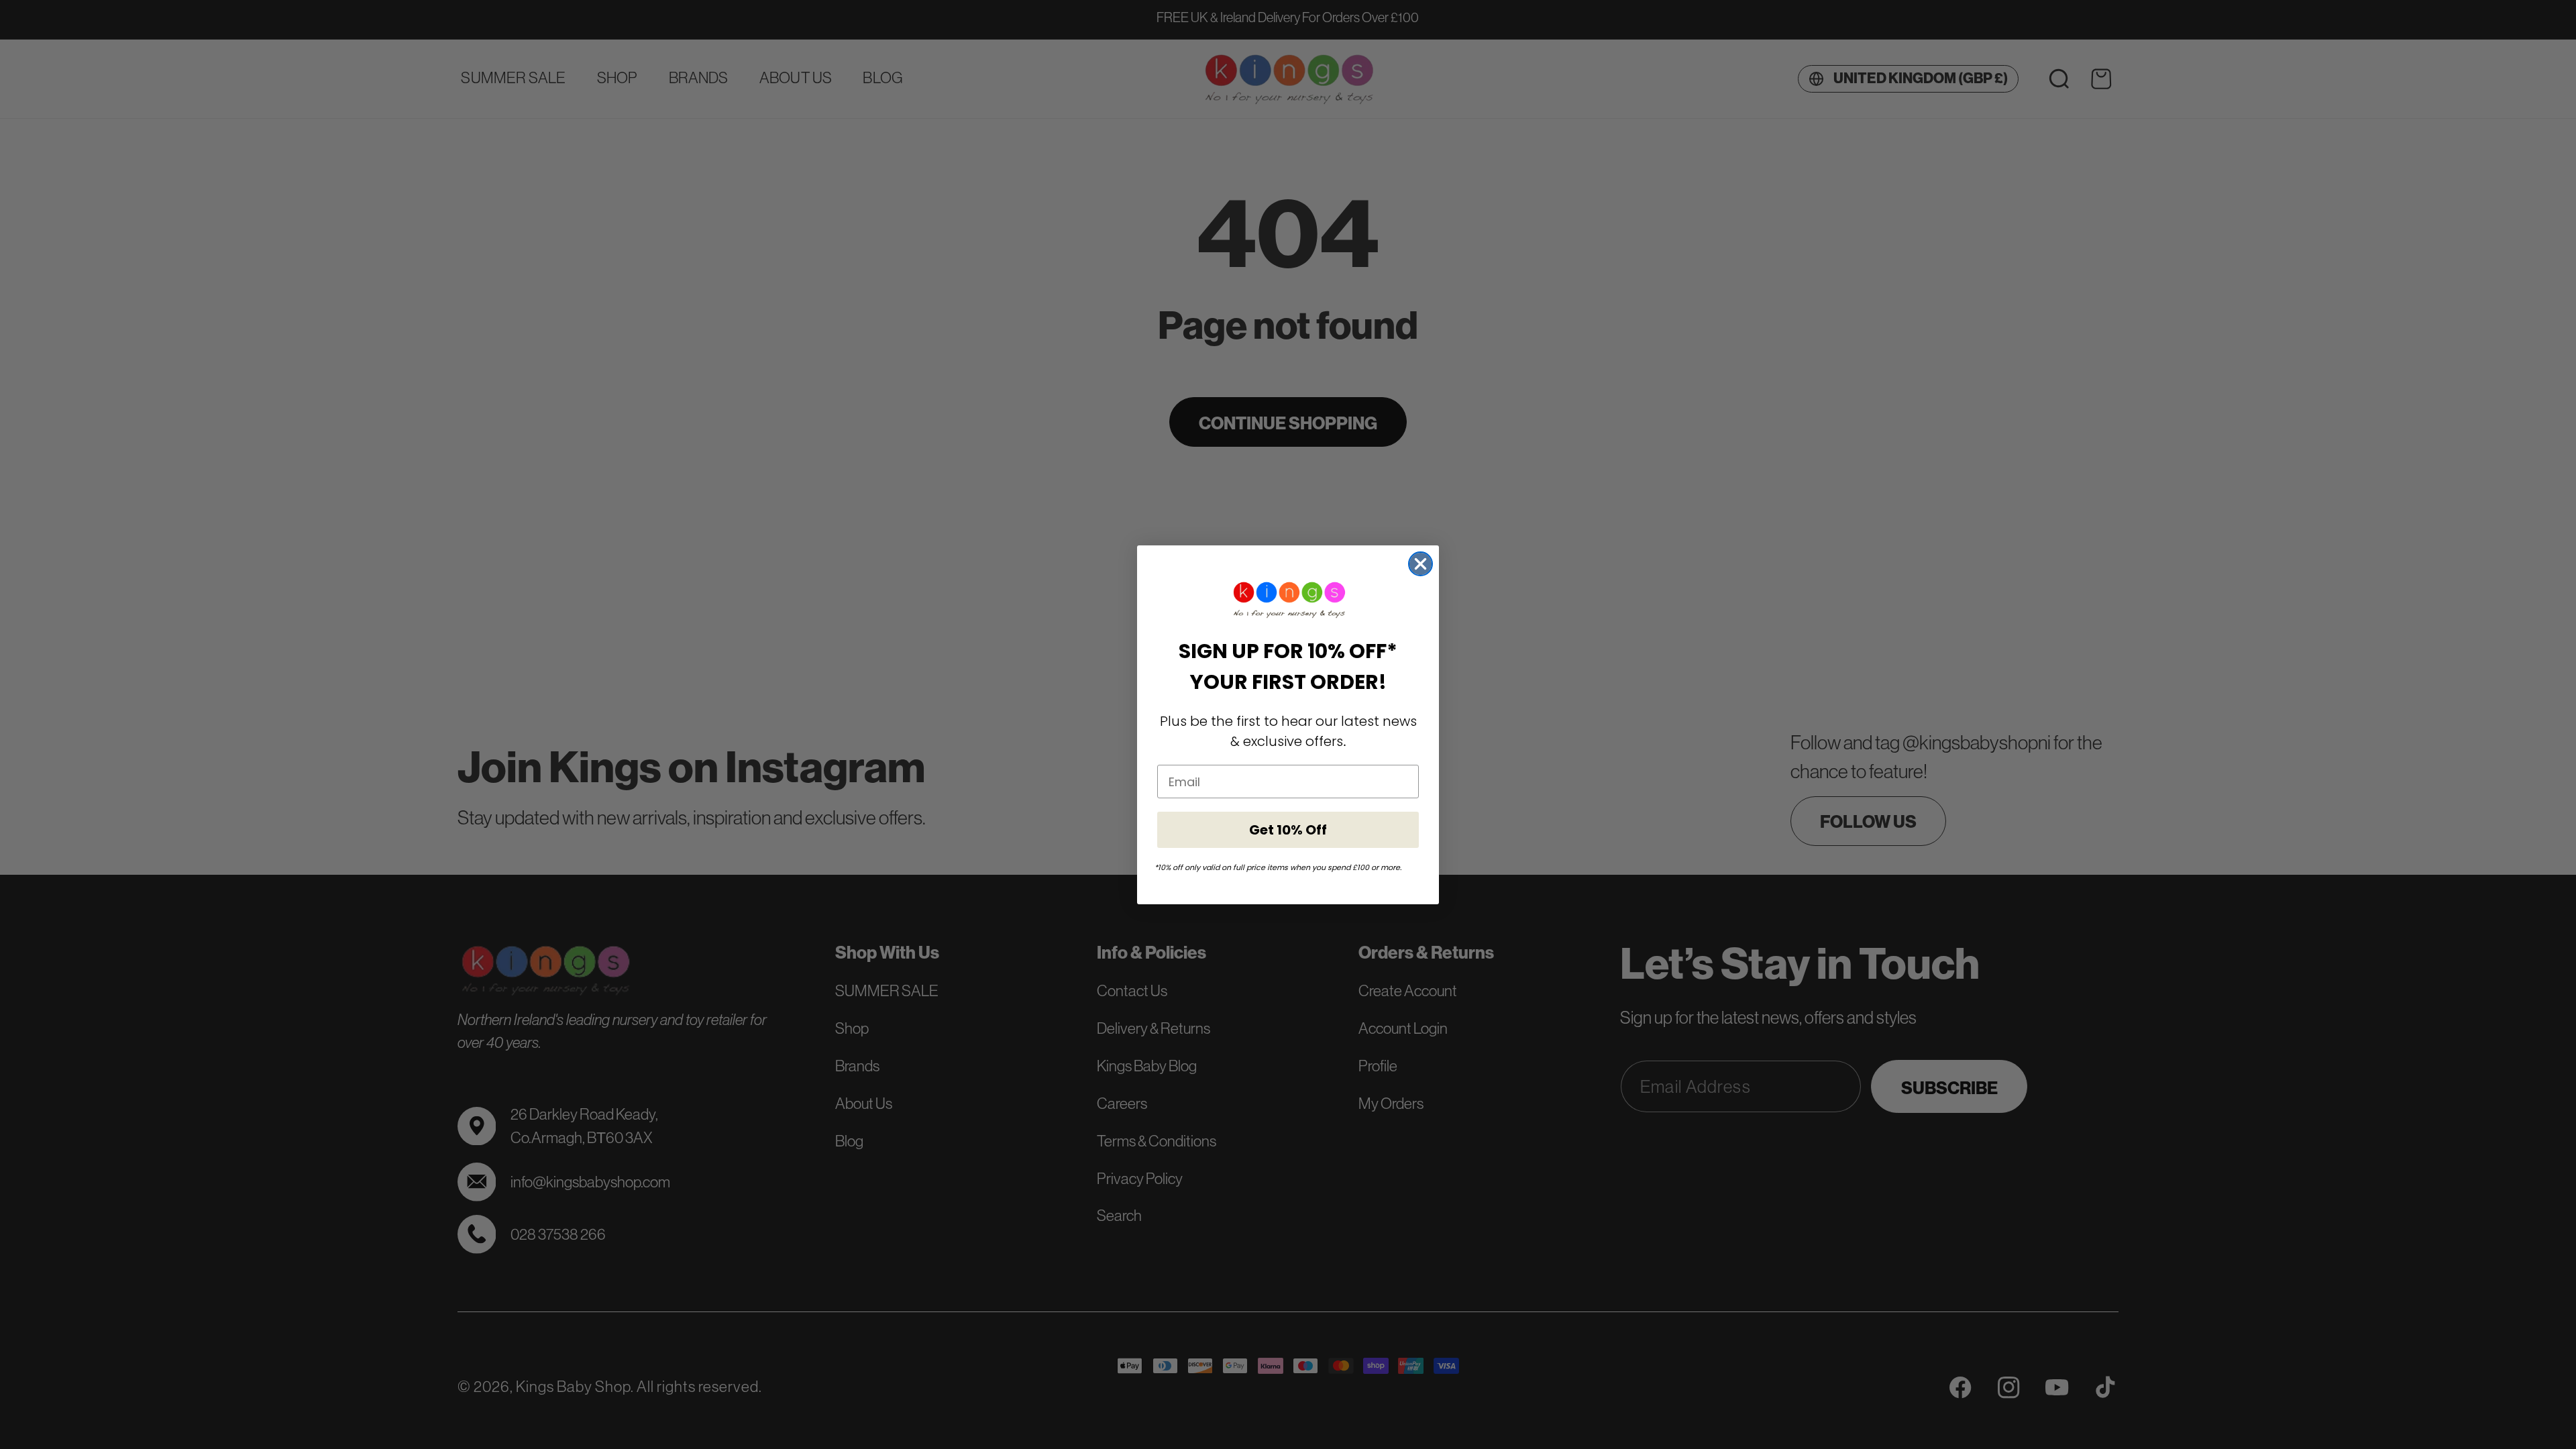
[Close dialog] (1420, 564)
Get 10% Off (1288, 830)
